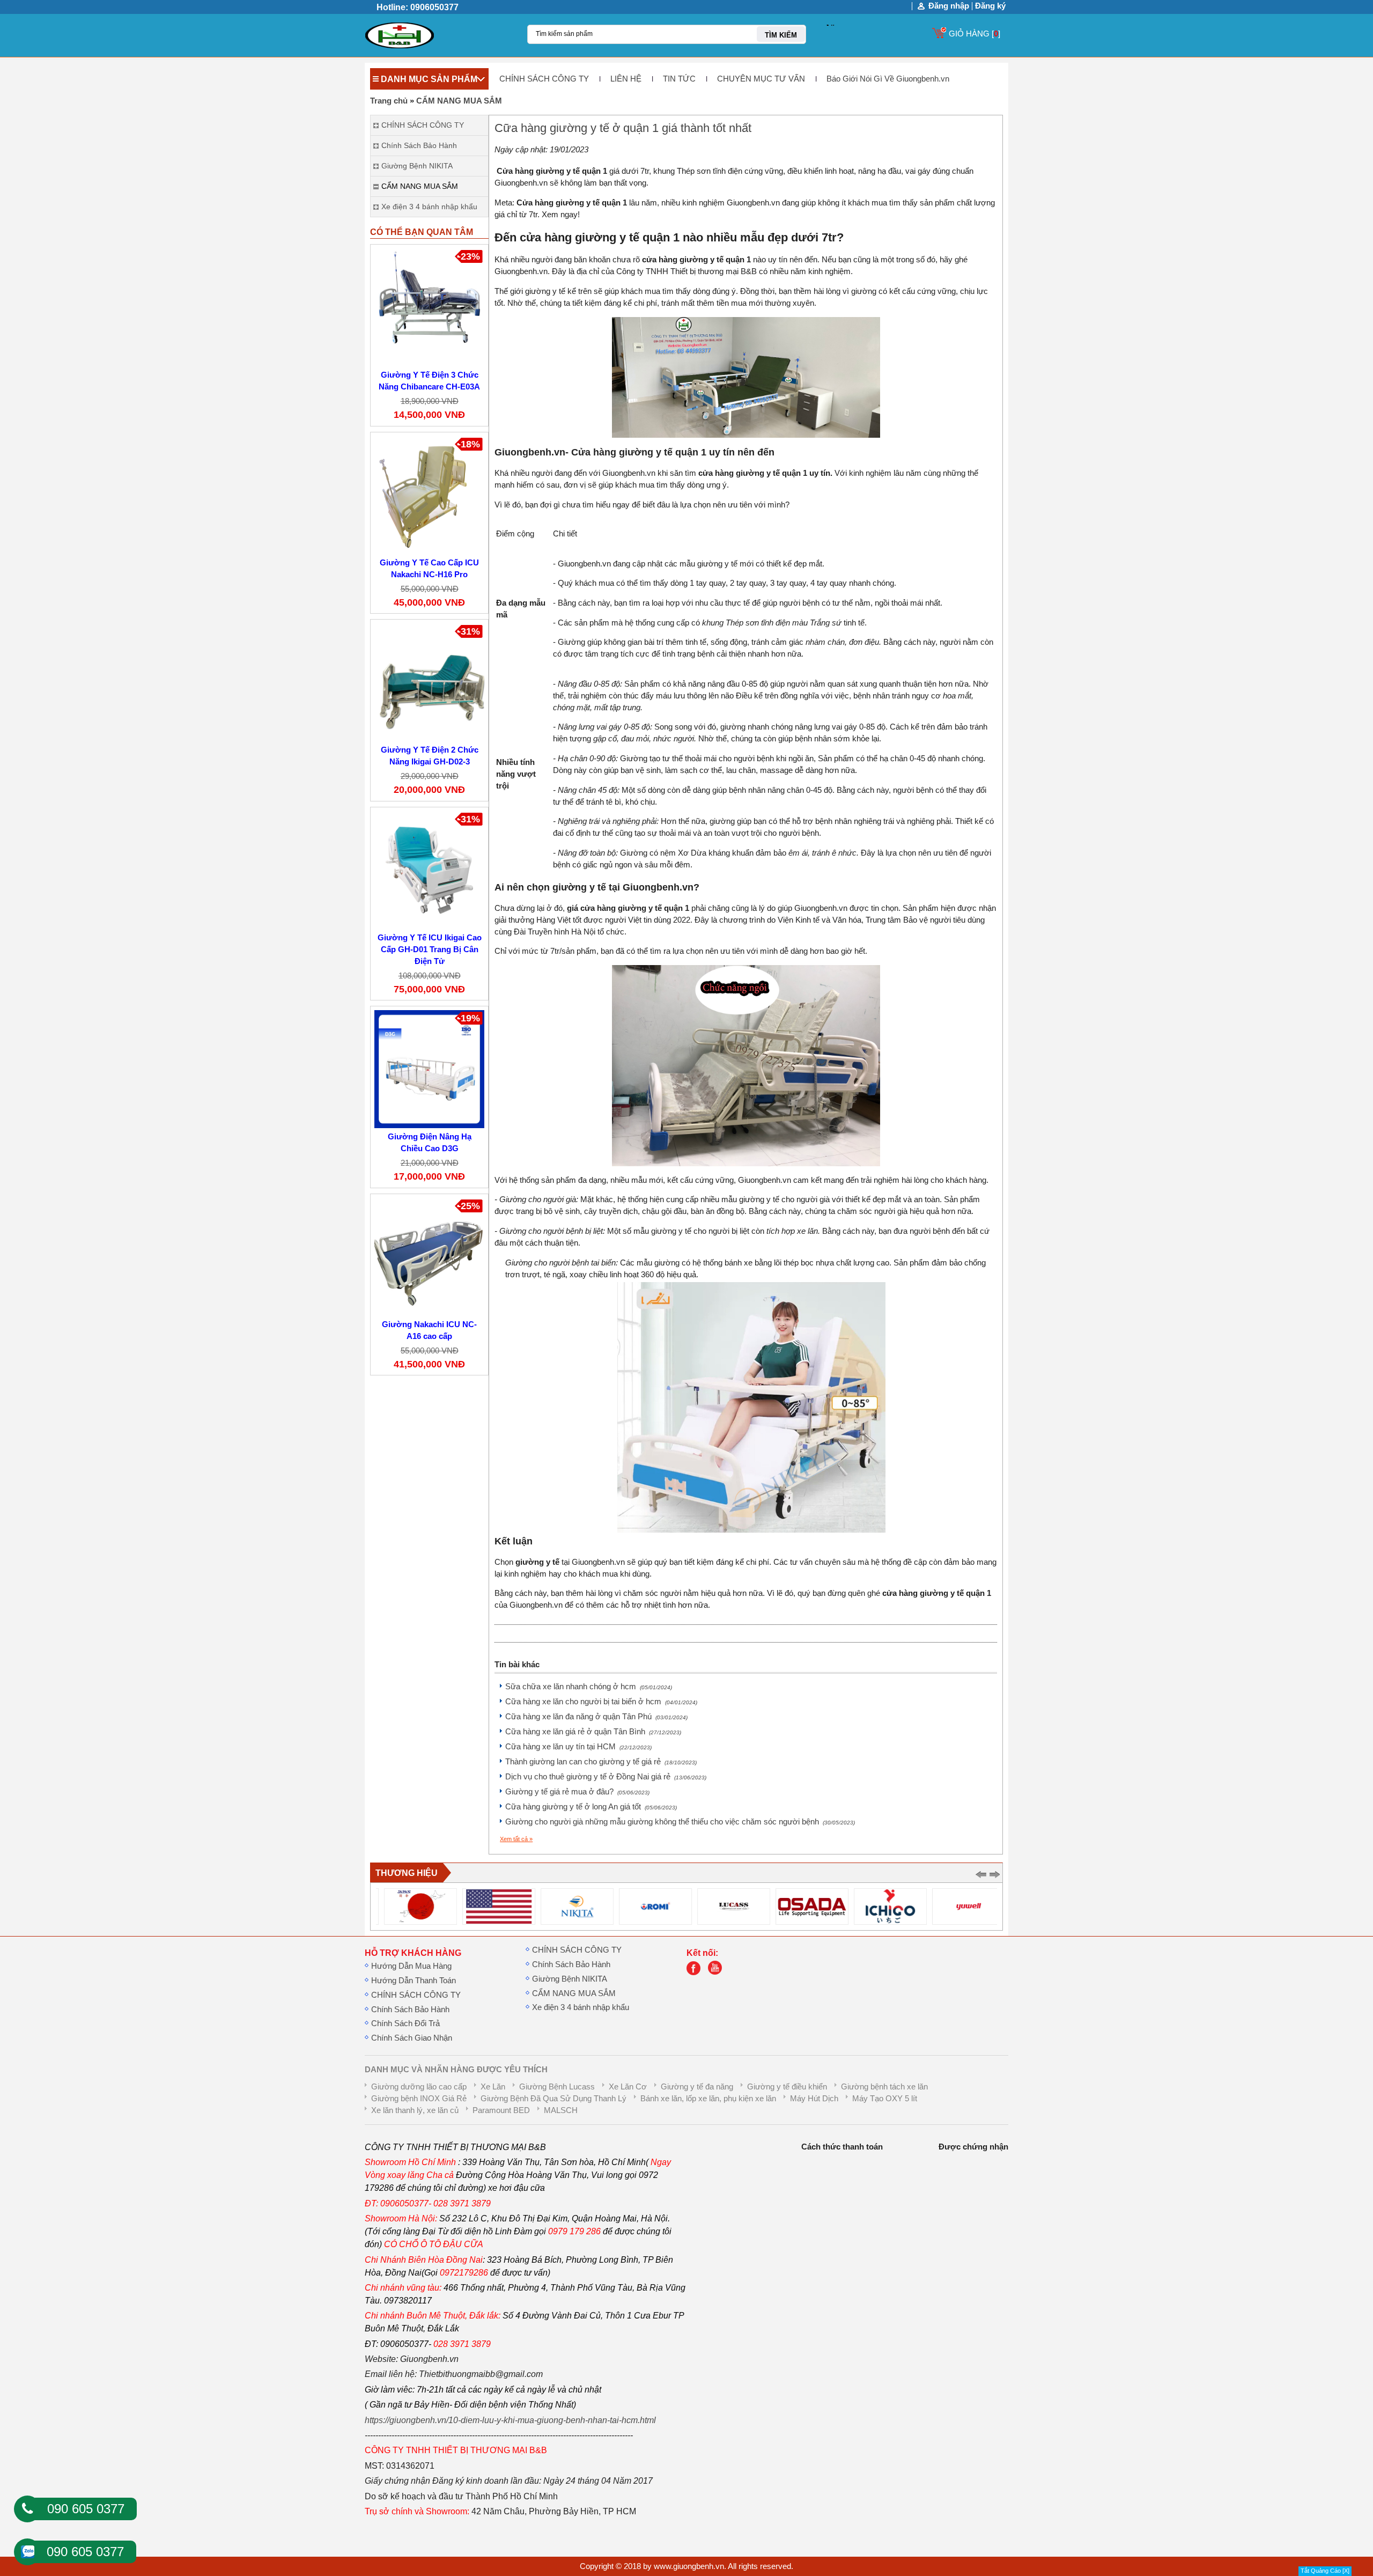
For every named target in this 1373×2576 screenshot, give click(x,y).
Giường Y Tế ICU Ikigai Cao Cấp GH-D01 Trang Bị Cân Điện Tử (430, 950)
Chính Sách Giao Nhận (412, 2038)
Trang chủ (389, 101)
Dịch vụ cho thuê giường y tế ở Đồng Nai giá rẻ (606, 1777)
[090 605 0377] (27, 2509)
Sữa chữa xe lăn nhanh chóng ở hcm (589, 1687)
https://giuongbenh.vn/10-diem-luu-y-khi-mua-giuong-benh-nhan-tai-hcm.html (510, 2420)
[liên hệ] (696, 1973)
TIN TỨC (679, 79)
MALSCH (561, 2110)
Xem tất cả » (516, 1839)
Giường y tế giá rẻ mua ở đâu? (577, 1792)
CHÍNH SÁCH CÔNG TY (544, 79)
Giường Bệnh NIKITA (570, 1979)
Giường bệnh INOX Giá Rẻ (419, 2099)
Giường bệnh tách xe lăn (884, 2087)
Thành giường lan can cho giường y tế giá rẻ (601, 1762)
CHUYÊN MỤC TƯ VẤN (761, 79)
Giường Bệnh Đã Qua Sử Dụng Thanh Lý (553, 2099)
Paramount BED (501, 2110)
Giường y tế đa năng (697, 2087)
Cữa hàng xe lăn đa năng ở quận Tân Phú (596, 1717)
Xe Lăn (493, 2087)
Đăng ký (990, 6)
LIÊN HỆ (626, 79)
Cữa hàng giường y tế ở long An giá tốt (591, 1807)
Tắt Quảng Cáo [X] (1325, 2571)
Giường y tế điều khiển (787, 2087)
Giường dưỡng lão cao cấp (419, 2087)
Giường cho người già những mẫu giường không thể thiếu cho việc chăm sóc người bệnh (680, 1822)
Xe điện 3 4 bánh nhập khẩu (581, 2007)
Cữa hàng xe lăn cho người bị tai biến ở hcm (601, 1702)
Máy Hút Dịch (814, 2099)
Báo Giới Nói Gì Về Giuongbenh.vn (888, 79)
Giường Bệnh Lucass (557, 2087)
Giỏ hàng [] (975, 34)
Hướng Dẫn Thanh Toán (414, 1981)
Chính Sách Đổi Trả (405, 2023)
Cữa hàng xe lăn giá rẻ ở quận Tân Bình (593, 1732)
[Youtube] (718, 1973)
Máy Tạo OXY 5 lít (885, 2099)
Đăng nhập (949, 6)
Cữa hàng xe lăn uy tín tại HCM (578, 1747)
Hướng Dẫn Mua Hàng (411, 1966)
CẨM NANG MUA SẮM (459, 101)
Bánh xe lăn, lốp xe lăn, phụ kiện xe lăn (708, 2099)
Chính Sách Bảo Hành (410, 2010)
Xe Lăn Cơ (628, 2087)
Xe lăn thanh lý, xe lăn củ (415, 2110)
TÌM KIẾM (781, 35)
